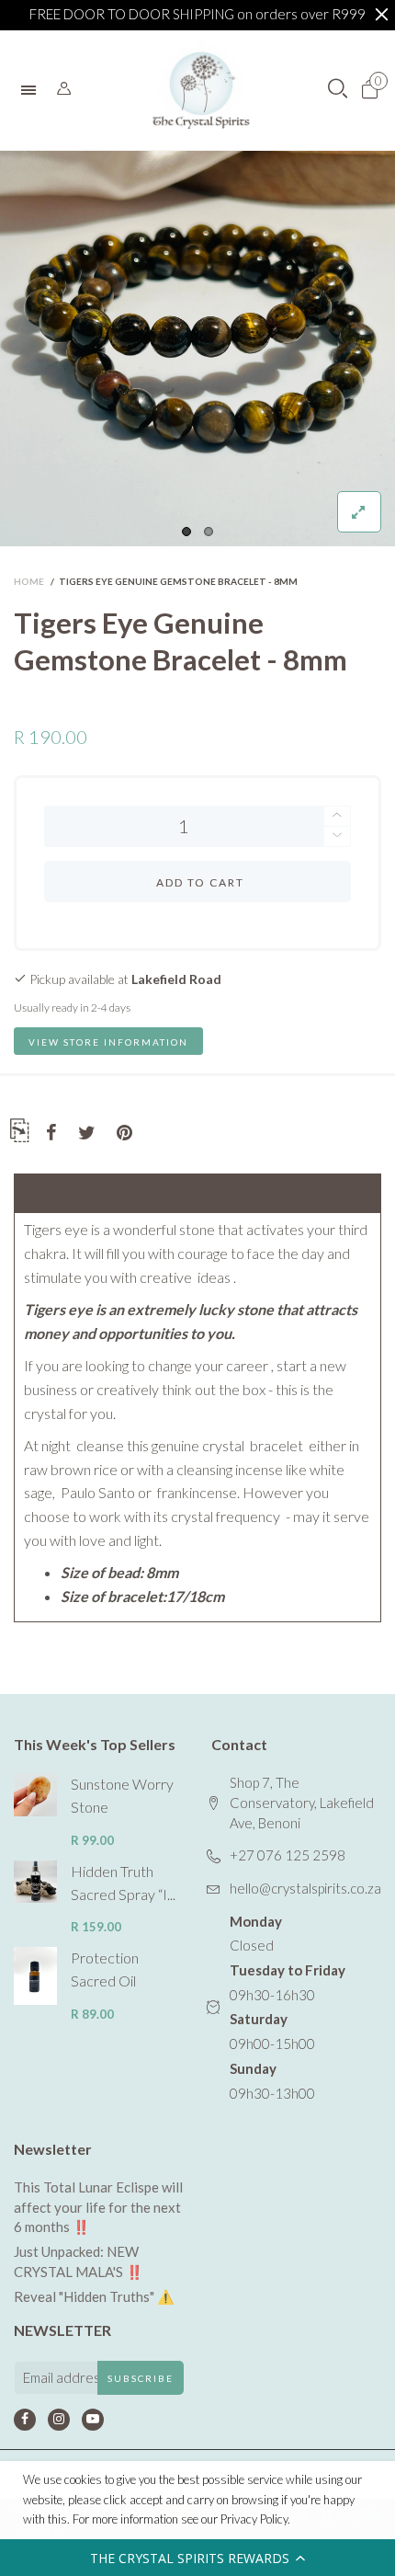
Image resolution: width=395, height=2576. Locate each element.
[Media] (359, 512)
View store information (108, 1042)
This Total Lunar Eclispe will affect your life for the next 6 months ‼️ (98, 2207)
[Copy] (19, 1133)
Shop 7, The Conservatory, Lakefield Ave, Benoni (302, 1802)
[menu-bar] (33, 90)
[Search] (64, 89)
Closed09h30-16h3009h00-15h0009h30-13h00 (288, 2007)
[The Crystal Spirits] (201, 90)
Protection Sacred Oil (105, 1969)
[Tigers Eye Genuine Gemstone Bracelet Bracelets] (197, 349)
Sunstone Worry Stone (122, 1795)
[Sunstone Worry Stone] (35, 1795)
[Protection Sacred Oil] (35, 1975)
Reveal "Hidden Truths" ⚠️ (94, 2296)
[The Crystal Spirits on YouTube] (93, 2420)
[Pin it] (124, 1133)
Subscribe (141, 2378)
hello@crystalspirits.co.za (305, 1888)
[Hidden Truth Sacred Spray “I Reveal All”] (35, 1882)
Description (56, 1193)
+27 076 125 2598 (288, 1855)
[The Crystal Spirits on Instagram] (59, 2420)
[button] (197, 2558)
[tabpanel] (197, 349)
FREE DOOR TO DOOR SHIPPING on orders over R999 (197, 14)
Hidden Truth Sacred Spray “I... (123, 1883)
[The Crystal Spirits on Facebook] (25, 2420)
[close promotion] (381, 15)
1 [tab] (186, 532)
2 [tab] (209, 532)
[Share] (51, 1133)
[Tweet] (87, 1133)
